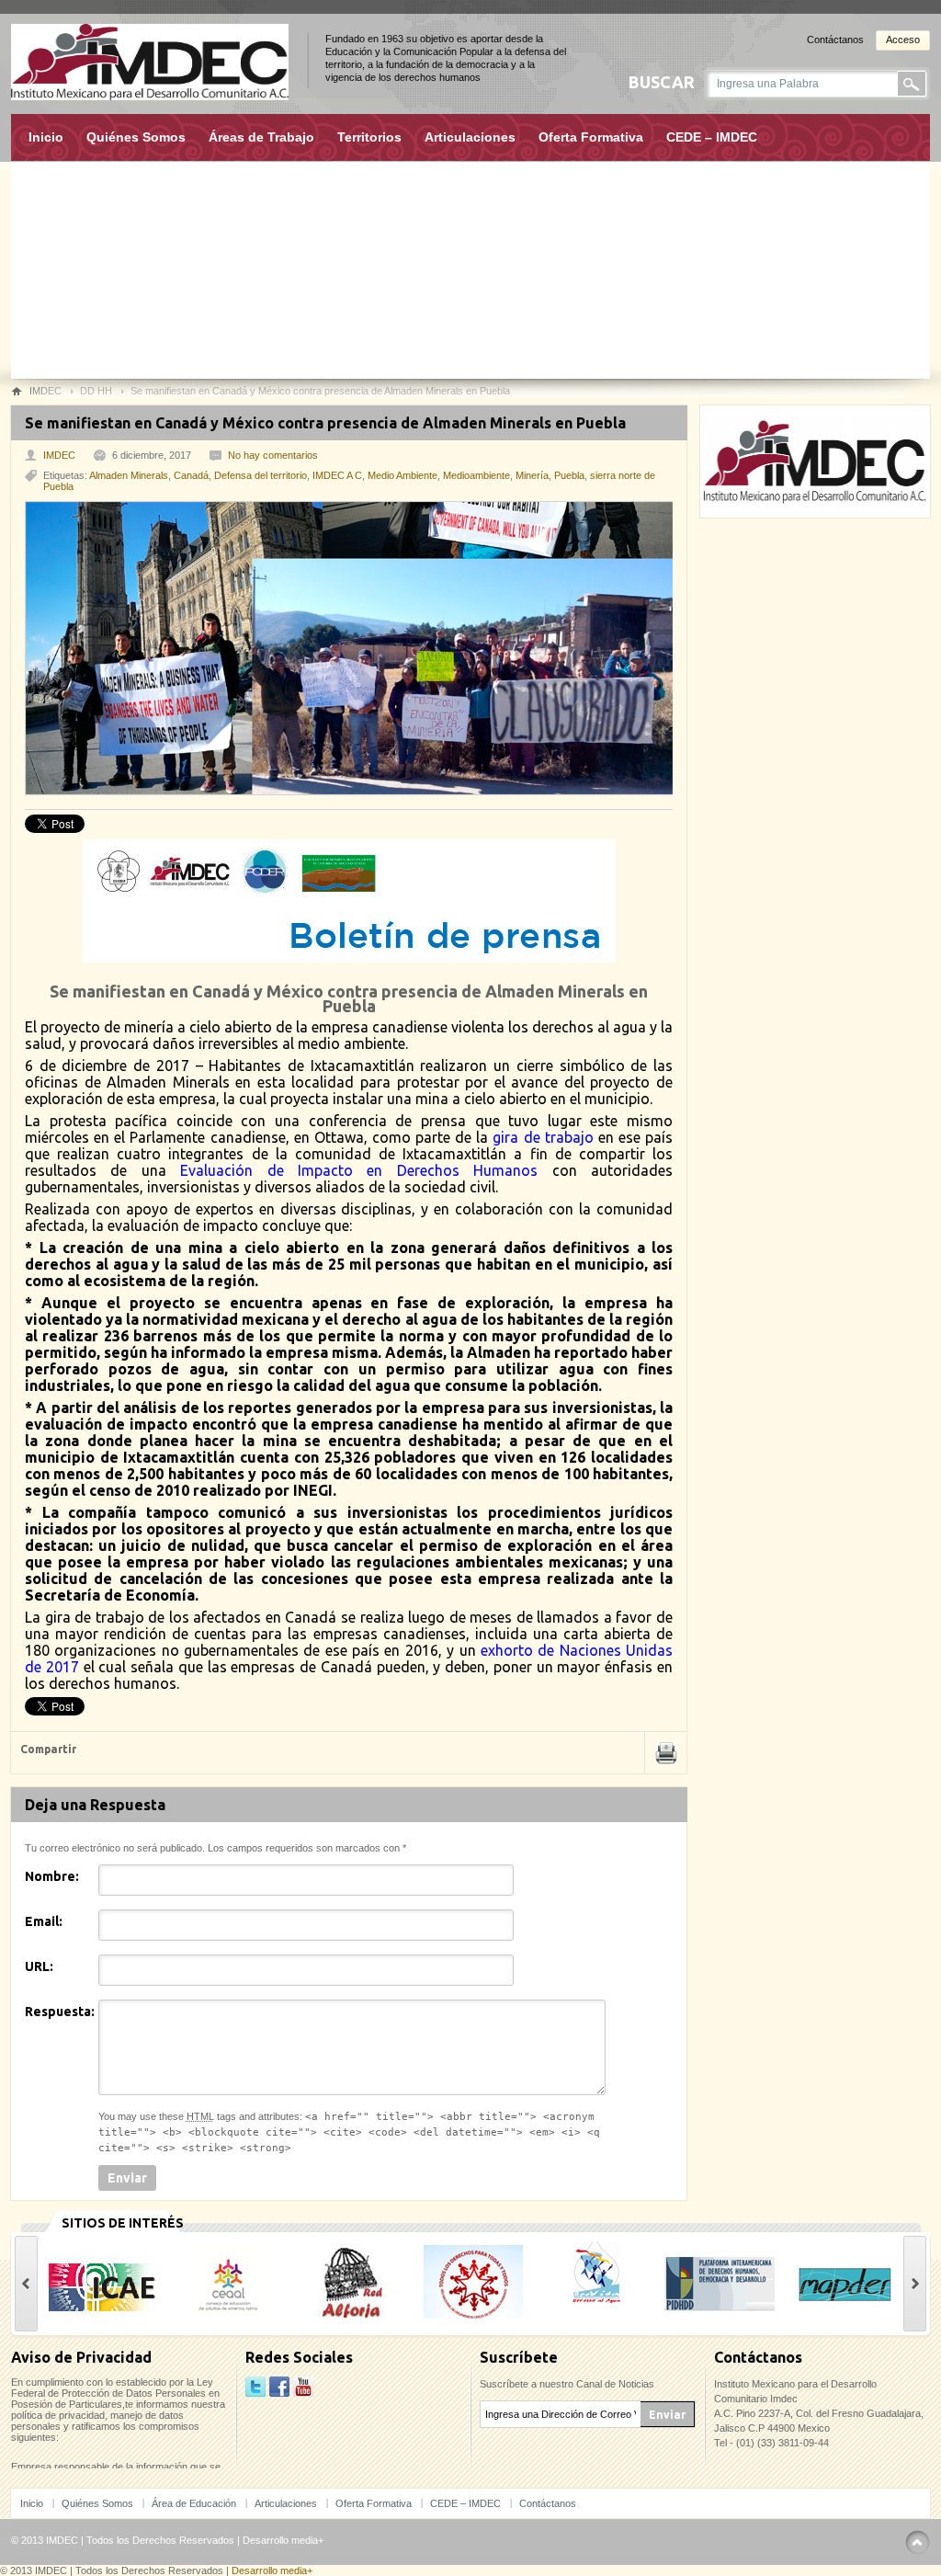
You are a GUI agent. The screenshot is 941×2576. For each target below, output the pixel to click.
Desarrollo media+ (283, 2540)
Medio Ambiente (402, 475)
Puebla (569, 475)
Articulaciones (470, 137)
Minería (532, 475)
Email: (44, 1921)
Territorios (369, 137)
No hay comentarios (273, 455)
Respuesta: (60, 2012)
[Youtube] (303, 2388)
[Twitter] (255, 2388)
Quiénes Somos (136, 137)
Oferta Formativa (591, 137)
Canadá (191, 475)
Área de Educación (194, 2503)
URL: (39, 1966)
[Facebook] (279, 2388)
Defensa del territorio (261, 475)
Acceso (903, 40)
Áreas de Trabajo (261, 137)
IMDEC (59, 455)
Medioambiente (476, 475)
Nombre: (52, 1876)
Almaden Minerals (129, 475)
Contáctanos (835, 40)
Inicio (46, 137)
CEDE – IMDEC (712, 137)
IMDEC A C (337, 475)
